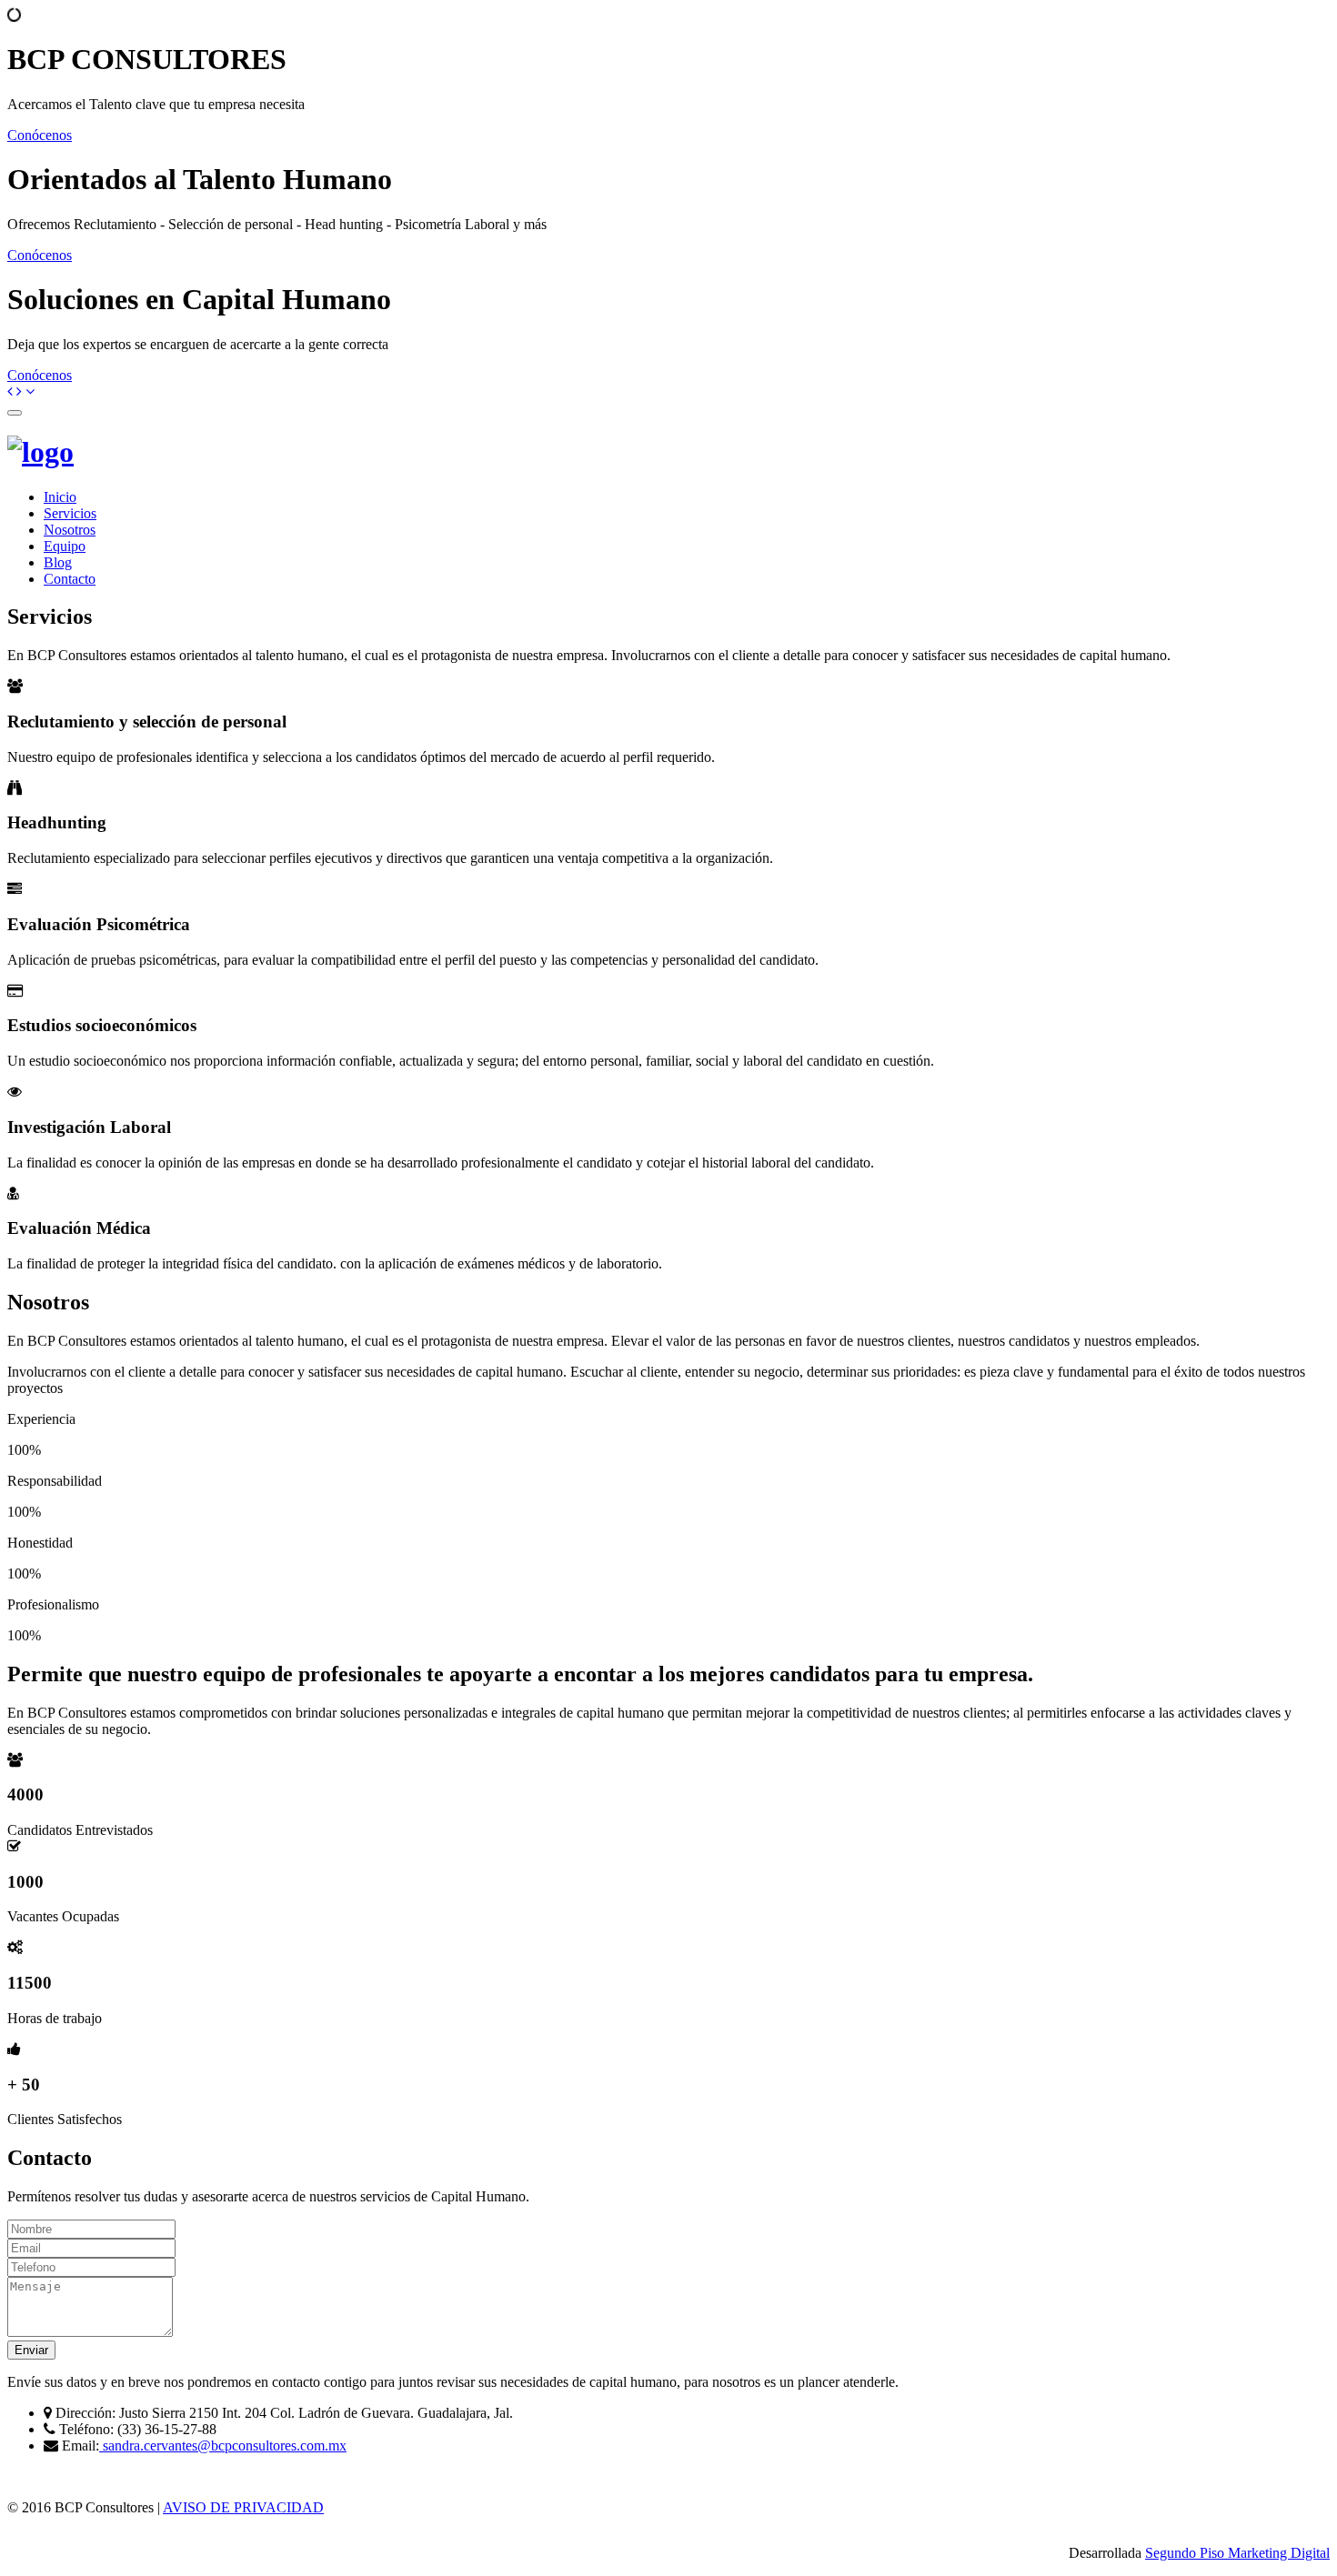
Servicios (70, 513)
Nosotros (70, 530)
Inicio (60, 497)
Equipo (65, 546)
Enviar (31, 2350)
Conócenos (40, 135)
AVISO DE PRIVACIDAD (243, 2507)
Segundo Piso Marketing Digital (1237, 2553)
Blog (58, 562)
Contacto (70, 579)
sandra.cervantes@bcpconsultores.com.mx (223, 2446)
